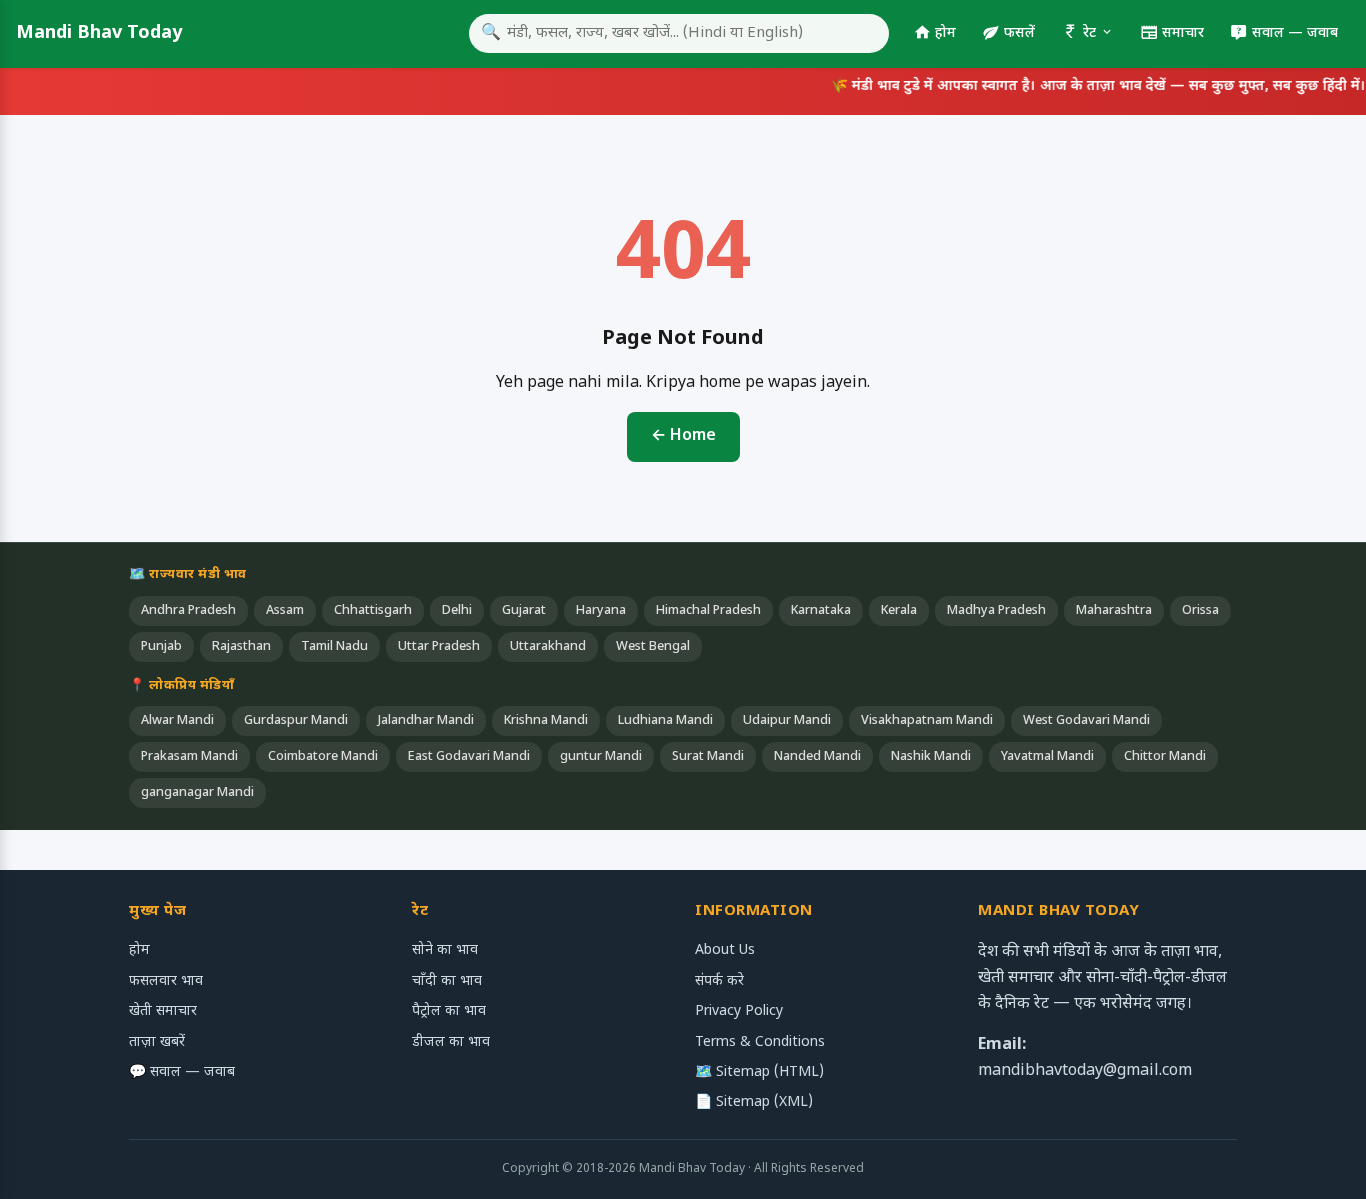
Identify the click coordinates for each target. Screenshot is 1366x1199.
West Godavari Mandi (1086, 721)
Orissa (1200, 611)
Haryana (601, 611)
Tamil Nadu (334, 647)
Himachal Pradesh (708, 611)
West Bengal (653, 647)
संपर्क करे (719, 981)
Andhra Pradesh (188, 611)
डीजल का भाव (451, 1042)
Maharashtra (1114, 611)
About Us (725, 950)
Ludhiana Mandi (665, 721)
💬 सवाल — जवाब (182, 1072)
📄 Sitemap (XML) (754, 1102)
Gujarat (524, 611)
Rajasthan (241, 647)
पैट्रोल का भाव (449, 1011)
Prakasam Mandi (189, 757)
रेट (1089, 33)
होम (945, 33)
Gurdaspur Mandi (296, 721)
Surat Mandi (708, 757)
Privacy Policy (739, 1011)
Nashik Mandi (931, 757)
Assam (285, 611)
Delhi (457, 611)
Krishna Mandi (546, 721)
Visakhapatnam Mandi (927, 721)
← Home (683, 436)
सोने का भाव (445, 950)
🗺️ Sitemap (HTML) (759, 1072)
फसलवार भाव (166, 981)
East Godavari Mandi (469, 757)
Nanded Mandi (817, 757)
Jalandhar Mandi (426, 721)
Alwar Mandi (177, 721)
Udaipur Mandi (787, 721)
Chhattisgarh (373, 611)
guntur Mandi (601, 757)
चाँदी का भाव (447, 981)
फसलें (1019, 33)
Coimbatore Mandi (323, 757)
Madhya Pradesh (996, 611)
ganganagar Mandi (197, 793)
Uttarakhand (548, 647)
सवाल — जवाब (1295, 33)
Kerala (899, 611)
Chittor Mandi (1165, 757)
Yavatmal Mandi (1047, 757)
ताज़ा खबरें (157, 1042)
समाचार (1183, 33)
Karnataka (821, 611)
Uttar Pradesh (439, 647)
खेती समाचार (163, 1011)
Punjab (161, 647)
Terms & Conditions (760, 1042)
